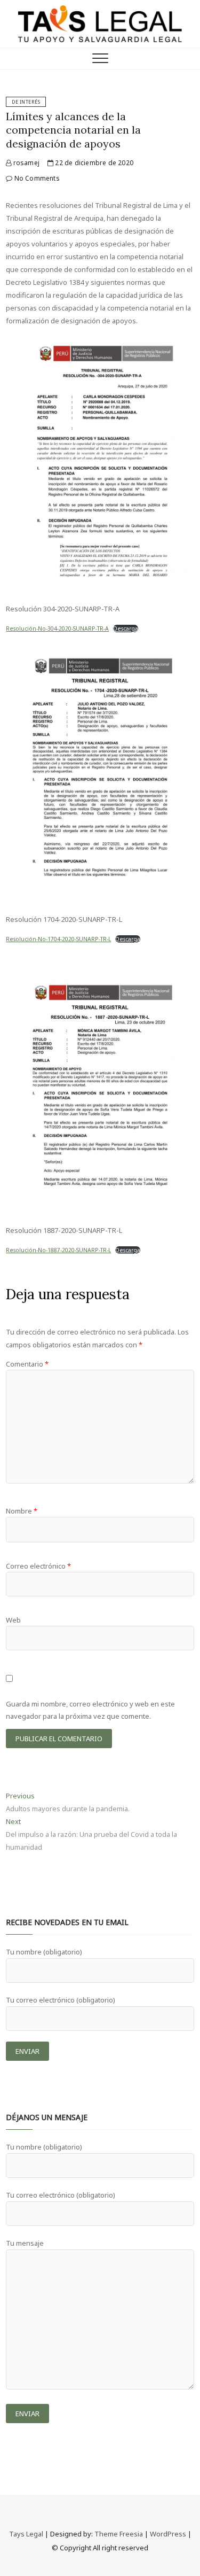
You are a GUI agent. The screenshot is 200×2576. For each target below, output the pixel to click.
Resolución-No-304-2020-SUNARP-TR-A (57, 629)
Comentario (27, 1364)
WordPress (168, 2534)
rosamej (25, 163)
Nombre (22, 1511)
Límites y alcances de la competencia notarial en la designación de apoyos (73, 130)
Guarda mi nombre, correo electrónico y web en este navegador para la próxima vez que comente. (90, 1710)
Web (13, 1620)
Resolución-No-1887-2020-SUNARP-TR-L (58, 1250)
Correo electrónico (38, 1566)
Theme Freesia (119, 2534)
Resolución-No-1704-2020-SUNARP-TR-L (58, 939)
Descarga (126, 629)
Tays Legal (26, 2534)
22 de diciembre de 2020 (93, 163)
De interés (26, 102)
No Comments (36, 178)
